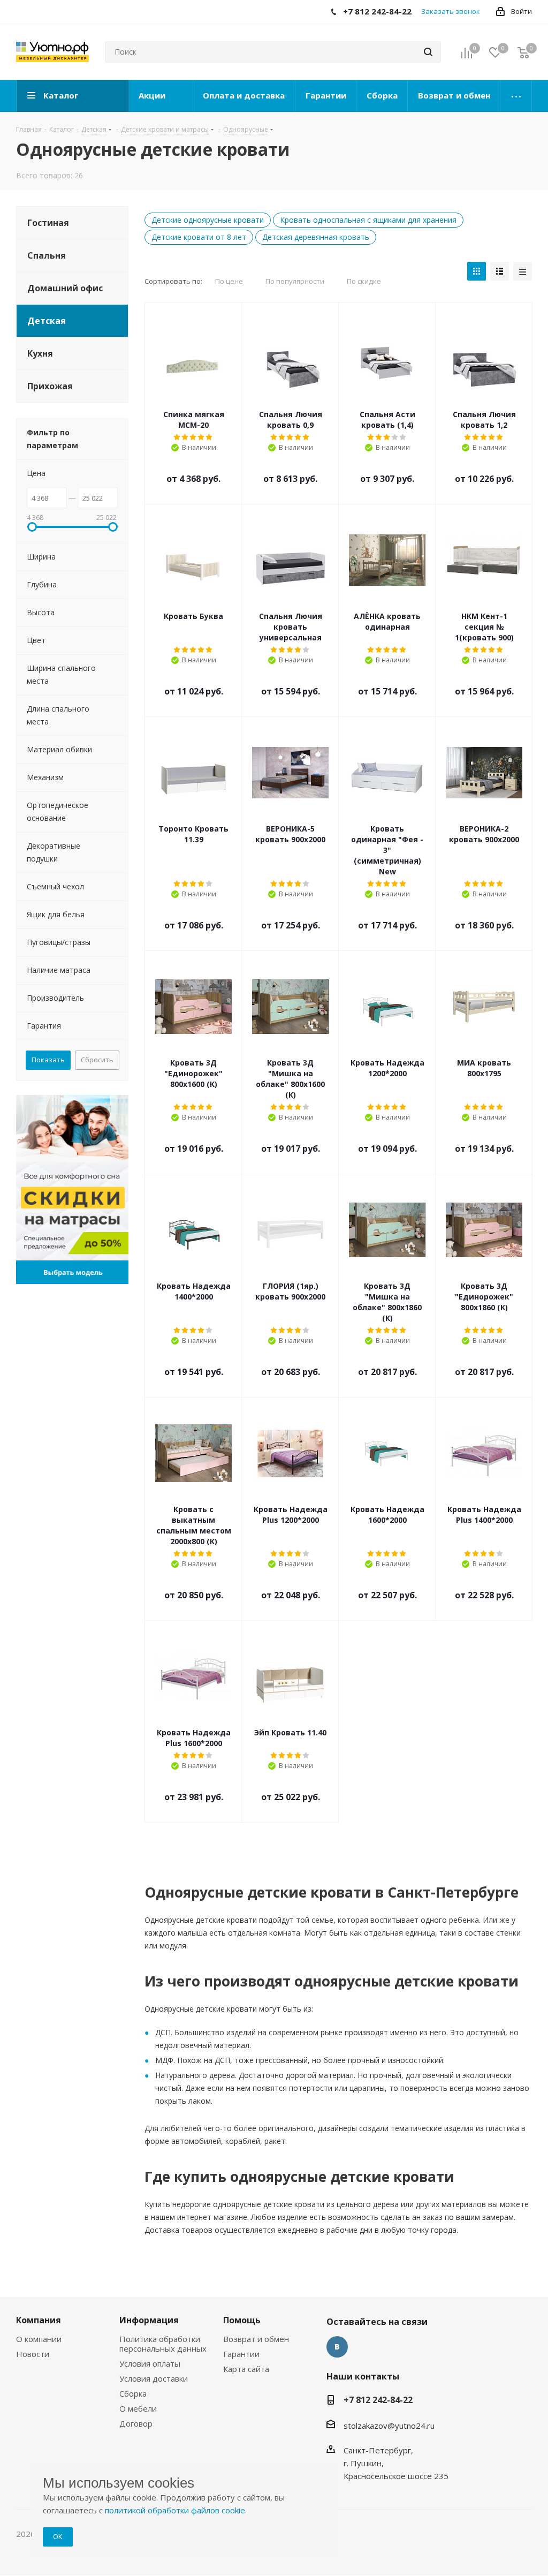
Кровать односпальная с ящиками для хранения (368, 220)
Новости (33, 2354)
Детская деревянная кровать (316, 237)
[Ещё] (516, 96)
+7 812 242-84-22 (378, 2400)
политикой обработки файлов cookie (175, 2510)
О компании (39, 2339)
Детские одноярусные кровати (208, 220)
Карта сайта (246, 2369)
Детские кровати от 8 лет (199, 237)
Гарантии (241, 2354)
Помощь (242, 2320)
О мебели (138, 2408)
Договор (136, 2423)
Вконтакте (337, 2347)
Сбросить (97, 1060)
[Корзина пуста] (523, 52)
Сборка (133, 2393)
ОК (58, 2536)
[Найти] (428, 52)
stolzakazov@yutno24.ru (389, 2426)
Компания (39, 2320)
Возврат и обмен (256, 2339)
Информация (149, 2320)
